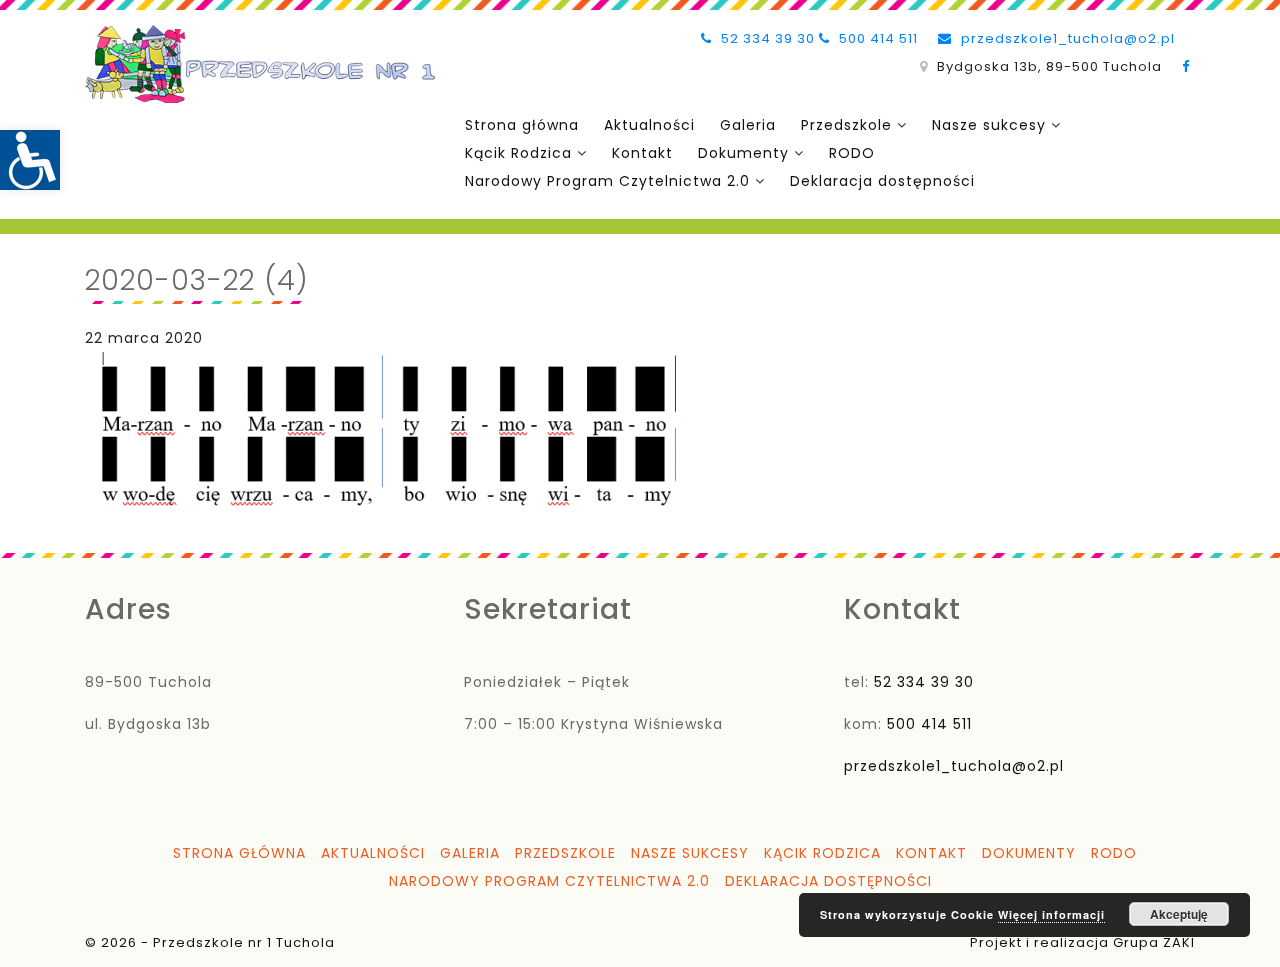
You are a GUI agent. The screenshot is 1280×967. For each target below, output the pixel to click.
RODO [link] (852, 153)
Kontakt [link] (642, 153)
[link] (30, 160)
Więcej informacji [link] (1051, 914)
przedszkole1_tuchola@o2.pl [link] (1066, 38)
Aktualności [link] (649, 125)
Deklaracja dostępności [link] (882, 181)
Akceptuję (1179, 914)
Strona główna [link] (522, 125)
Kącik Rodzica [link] (518, 153)
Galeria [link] (748, 125)
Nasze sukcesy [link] (989, 125)
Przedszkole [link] (846, 125)
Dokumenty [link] (743, 153)
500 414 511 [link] (876, 38)
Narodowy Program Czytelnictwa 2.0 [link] (607, 181)
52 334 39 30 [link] (766, 38)
